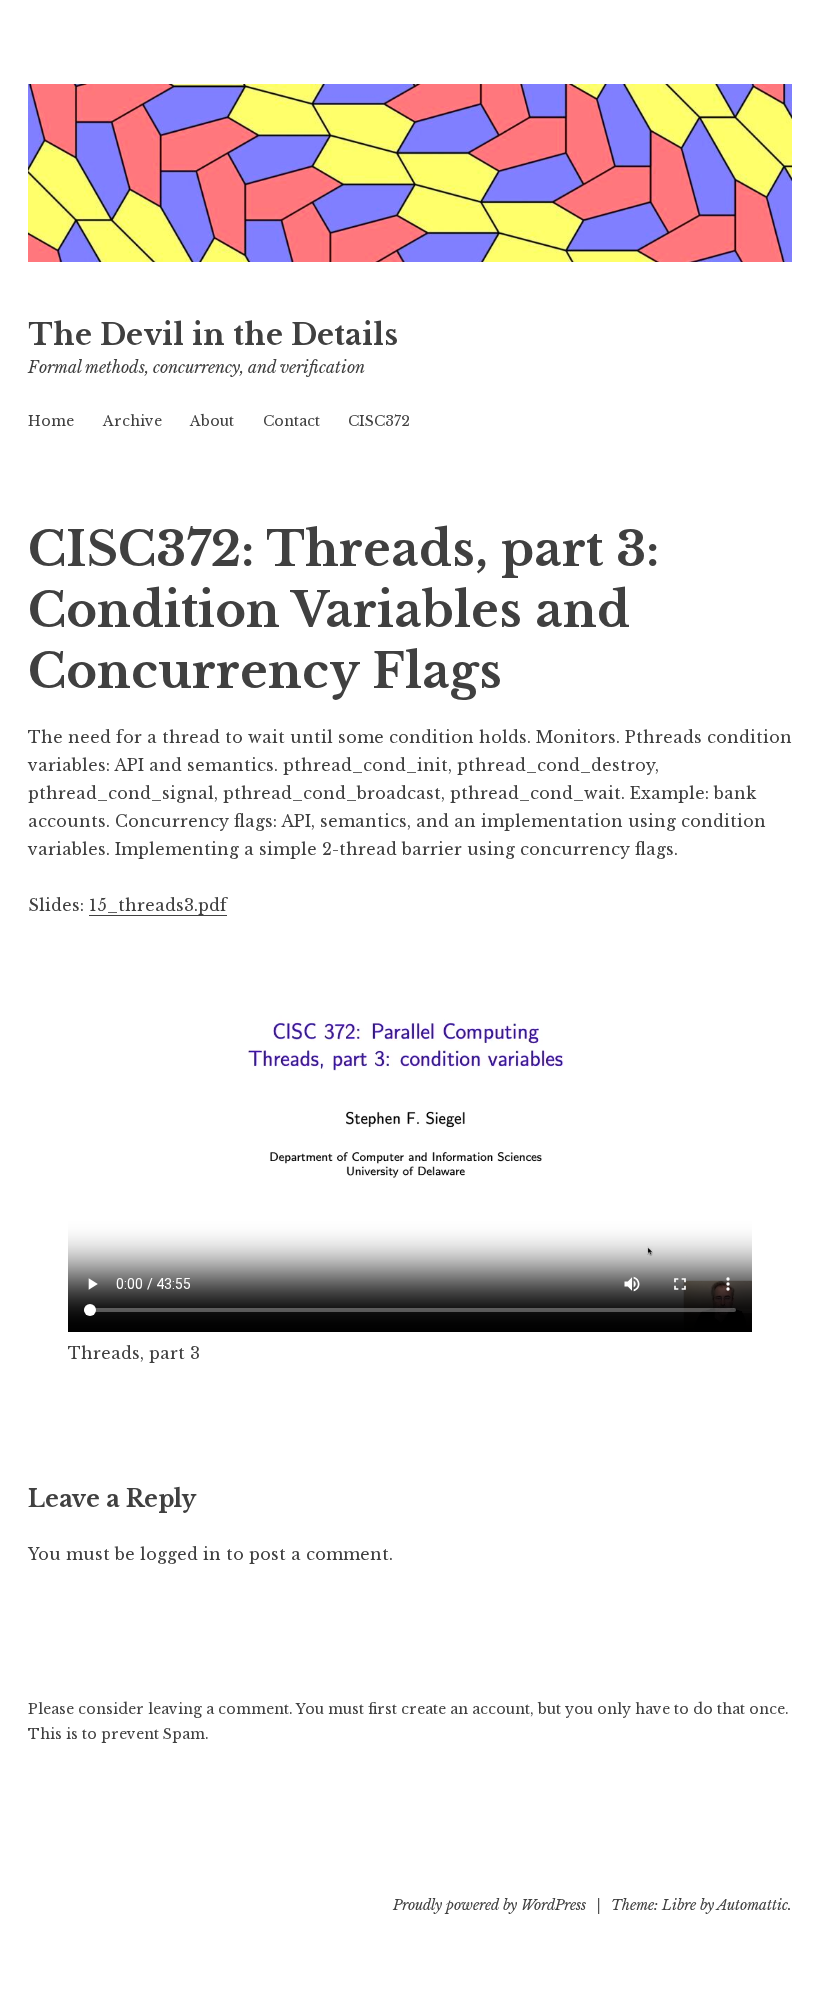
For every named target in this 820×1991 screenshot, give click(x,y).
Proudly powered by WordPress (489, 1905)
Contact (291, 421)
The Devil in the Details (213, 335)
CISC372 (379, 421)
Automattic (752, 1905)
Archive (132, 421)
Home (51, 421)
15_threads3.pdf (158, 905)
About (212, 421)
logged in (180, 1554)
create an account (465, 1709)
